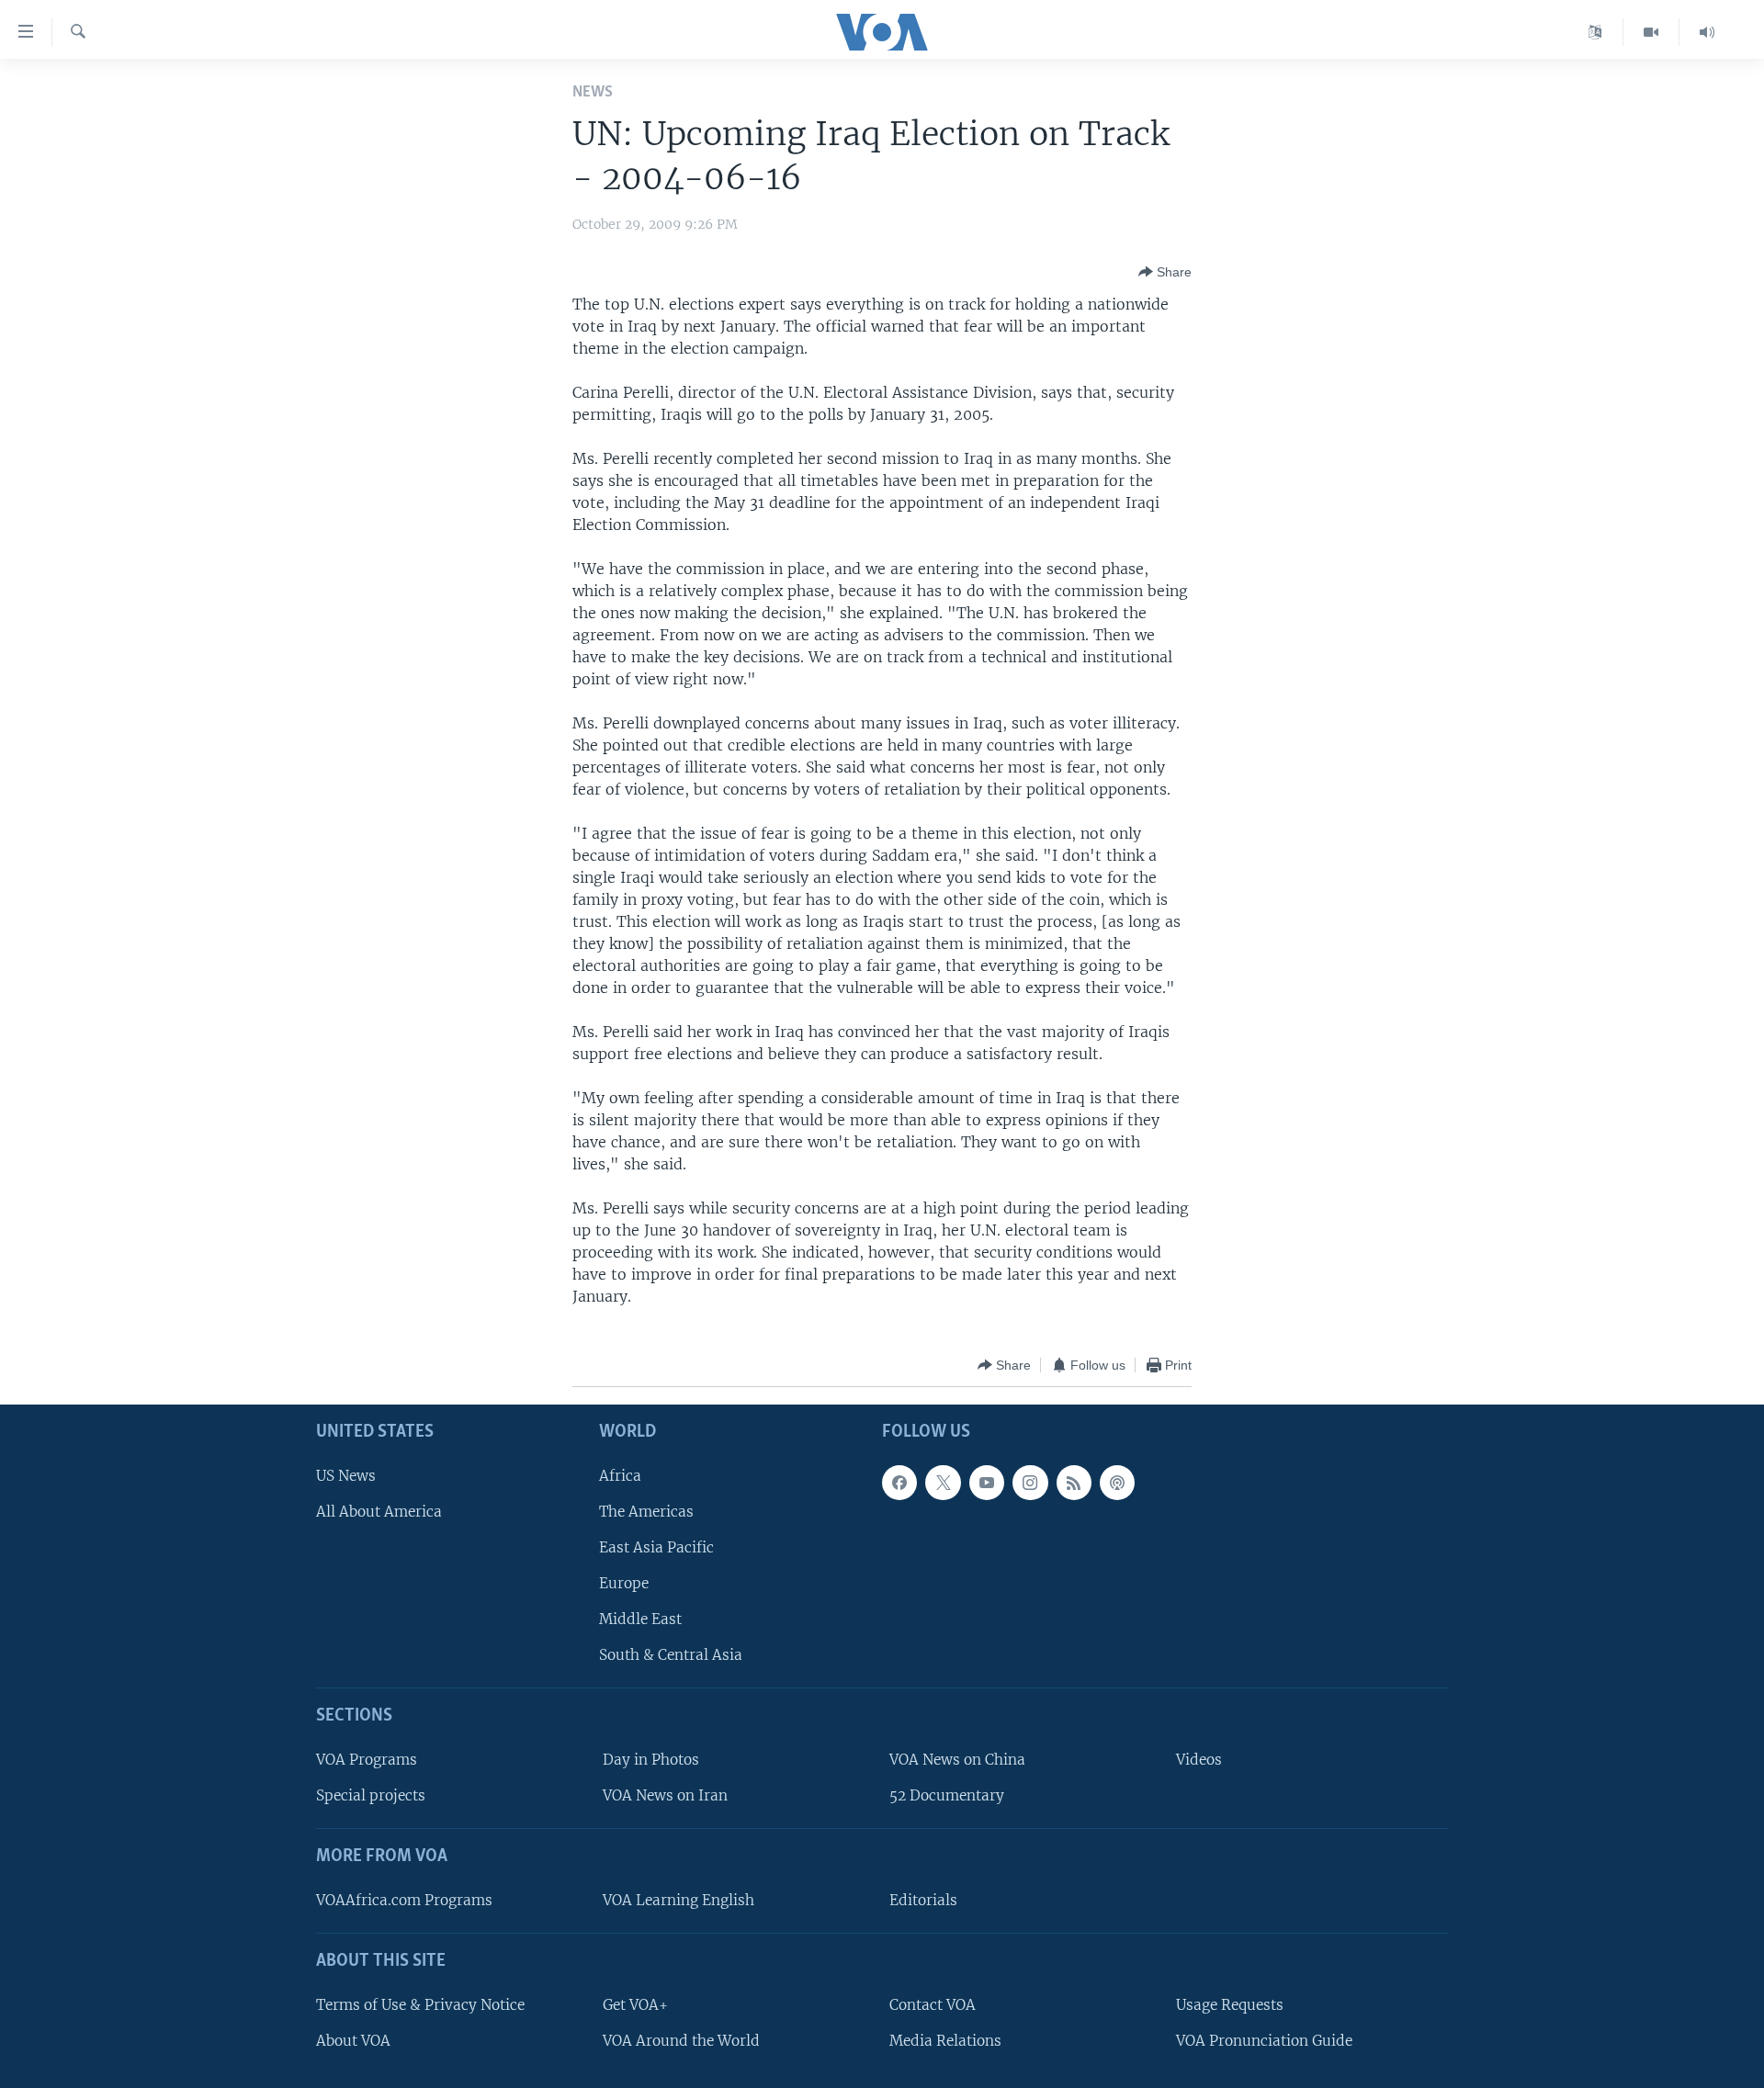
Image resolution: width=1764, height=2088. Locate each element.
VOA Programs (367, 1760)
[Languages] (1595, 32)
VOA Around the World (681, 2041)
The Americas (646, 1512)
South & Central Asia (671, 1656)
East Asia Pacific (656, 1547)
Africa (620, 1476)
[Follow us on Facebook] (899, 1483)
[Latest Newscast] (1707, 32)
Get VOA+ (635, 2005)
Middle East (640, 1620)
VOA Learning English (678, 1900)
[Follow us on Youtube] (987, 1483)
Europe (624, 1583)
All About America (379, 1512)
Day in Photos (651, 1760)
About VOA (353, 2041)
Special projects (371, 1796)
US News (346, 1476)
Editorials (923, 1900)
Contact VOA (933, 2005)
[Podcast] (1117, 1483)
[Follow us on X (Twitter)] (943, 1483)
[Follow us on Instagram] (1030, 1483)
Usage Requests (1230, 2005)
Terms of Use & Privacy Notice (420, 2005)
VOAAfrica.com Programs (404, 1900)
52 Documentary (947, 1796)
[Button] (1165, 272)
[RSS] (1074, 1483)
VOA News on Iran (665, 1796)
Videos (1199, 1760)
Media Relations (945, 2041)
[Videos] (1651, 32)
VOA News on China (957, 1760)
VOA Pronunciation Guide (1264, 2041)
